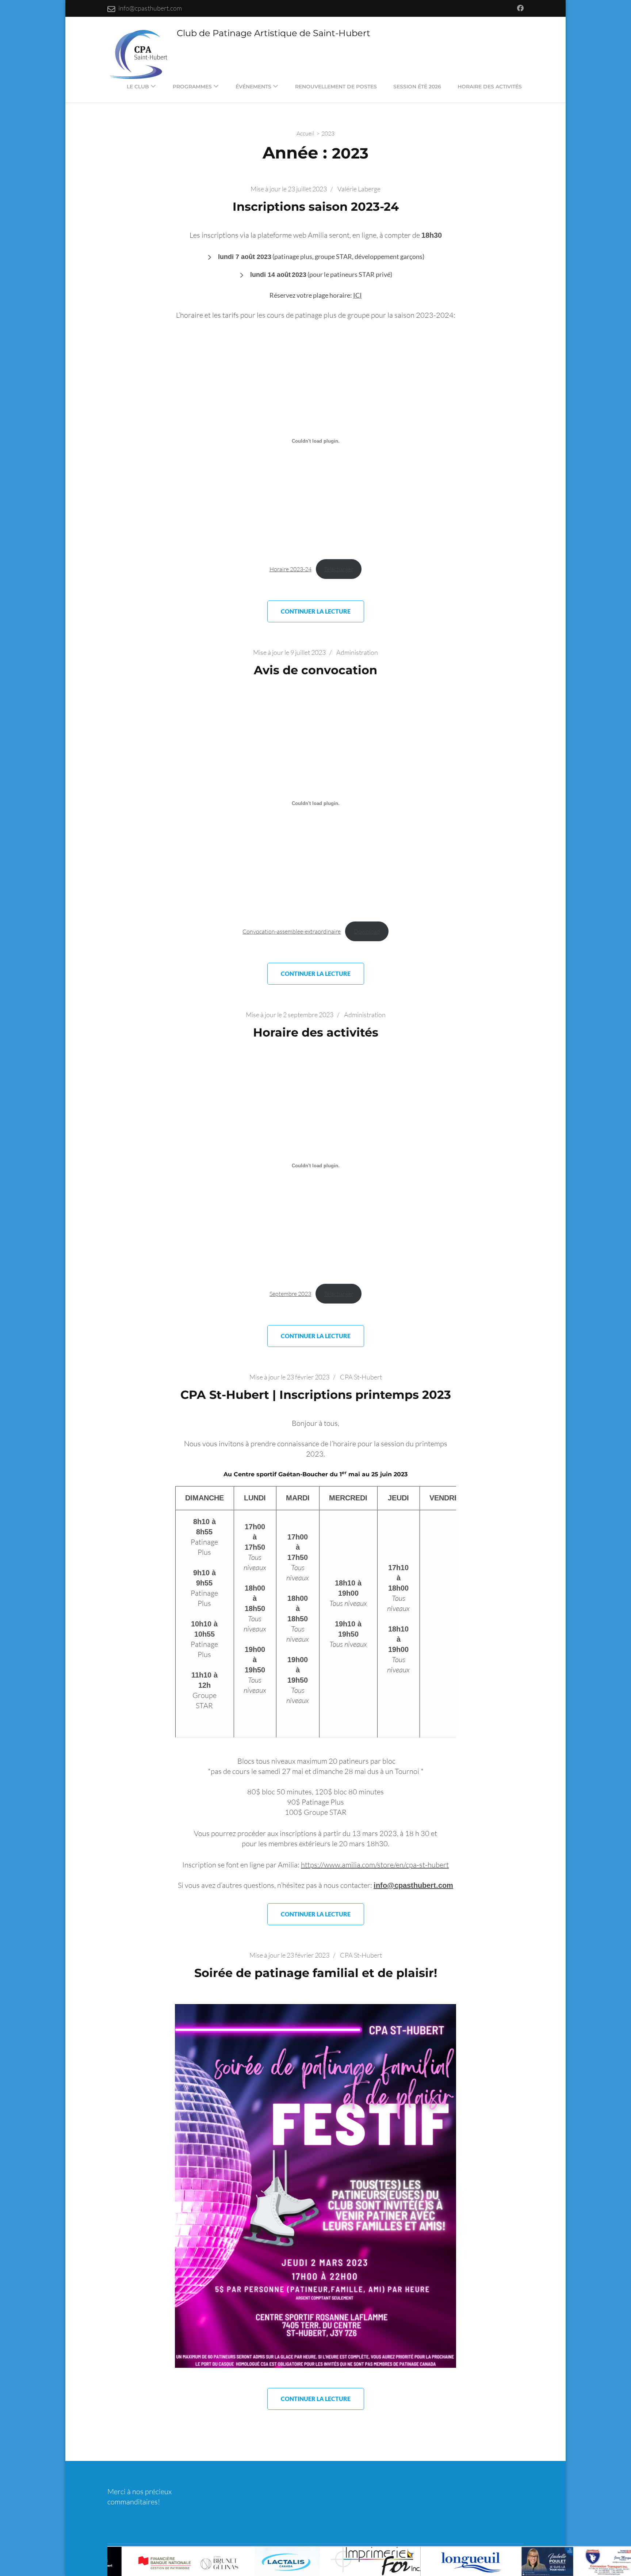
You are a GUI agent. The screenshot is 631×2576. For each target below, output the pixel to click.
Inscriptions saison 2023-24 (316, 207)
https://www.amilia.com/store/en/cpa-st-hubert (375, 1865)
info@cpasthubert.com (150, 8)
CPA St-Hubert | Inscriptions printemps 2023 (316, 1395)
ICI (357, 295)
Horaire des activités (490, 87)
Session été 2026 (417, 87)
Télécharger (339, 569)
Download (367, 931)
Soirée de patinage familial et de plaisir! (316, 1973)
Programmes (192, 87)
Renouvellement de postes (336, 87)
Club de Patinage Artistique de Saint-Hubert (274, 33)
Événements (253, 87)
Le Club (138, 87)
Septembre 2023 (290, 1294)
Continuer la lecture (316, 611)
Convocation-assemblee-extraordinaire (292, 931)
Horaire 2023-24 (290, 569)
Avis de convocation (315, 670)
